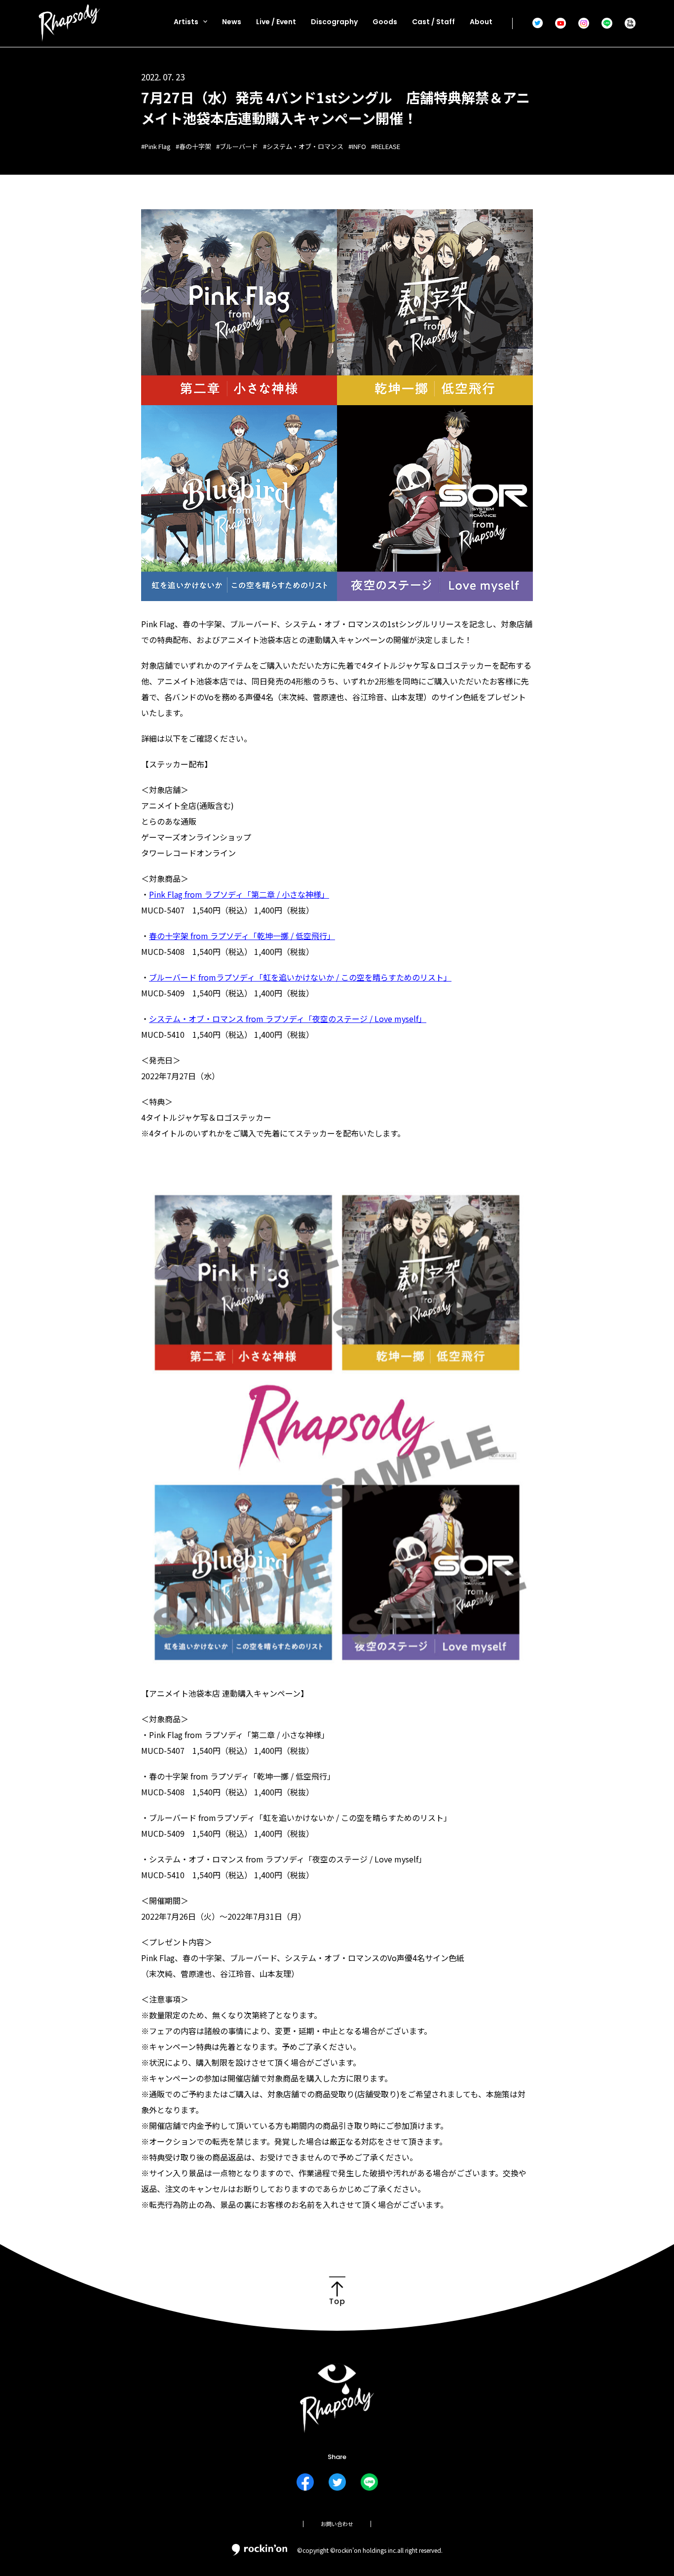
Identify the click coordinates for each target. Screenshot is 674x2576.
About (481, 22)
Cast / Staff (433, 22)
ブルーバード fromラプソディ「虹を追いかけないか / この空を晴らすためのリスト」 (300, 977)
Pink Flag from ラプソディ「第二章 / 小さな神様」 (239, 894)
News (232, 22)
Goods (385, 22)
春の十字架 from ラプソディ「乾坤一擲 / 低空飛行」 (242, 936)
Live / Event (276, 22)
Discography (334, 22)
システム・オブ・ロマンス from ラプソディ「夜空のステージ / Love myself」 (288, 1019)
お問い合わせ (337, 2524)
